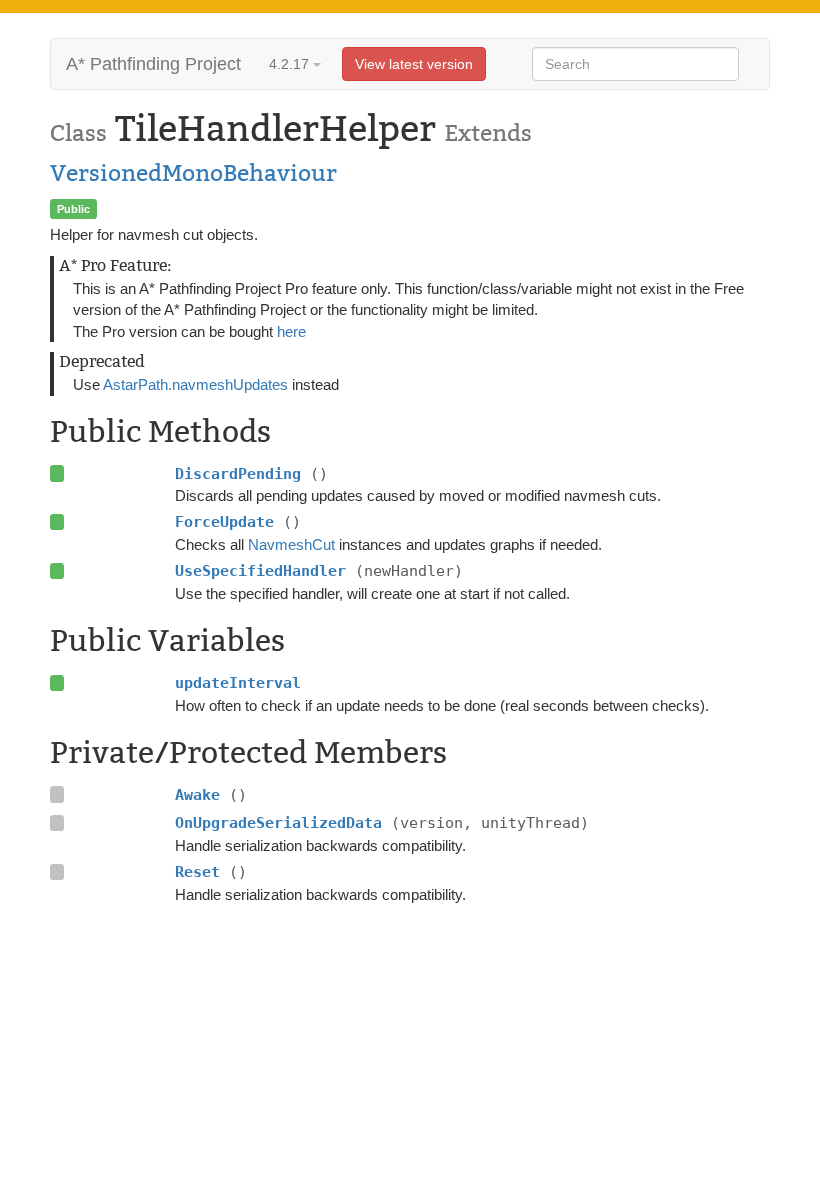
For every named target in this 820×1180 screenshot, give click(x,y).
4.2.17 (291, 64)
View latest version (414, 64)
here (291, 331)
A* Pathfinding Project (153, 64)
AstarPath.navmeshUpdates (195, 384)
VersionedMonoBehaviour (193, 173)
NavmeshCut (291, 544)
